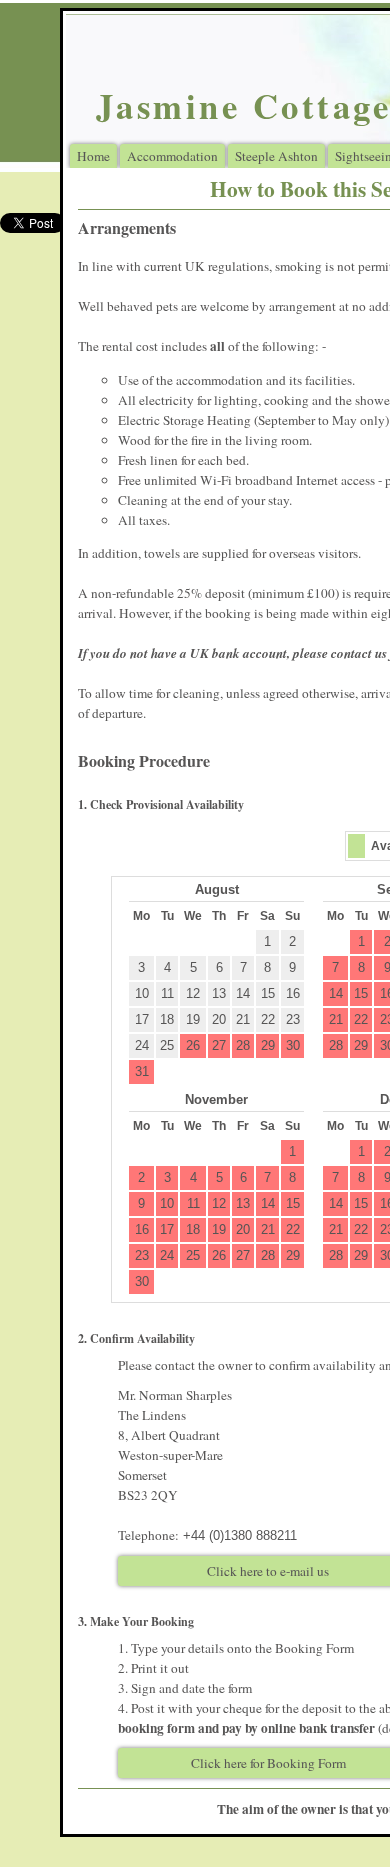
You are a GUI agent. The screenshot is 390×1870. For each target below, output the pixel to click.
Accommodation (172, 156)
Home (93, 156)
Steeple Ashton (276, 156)
